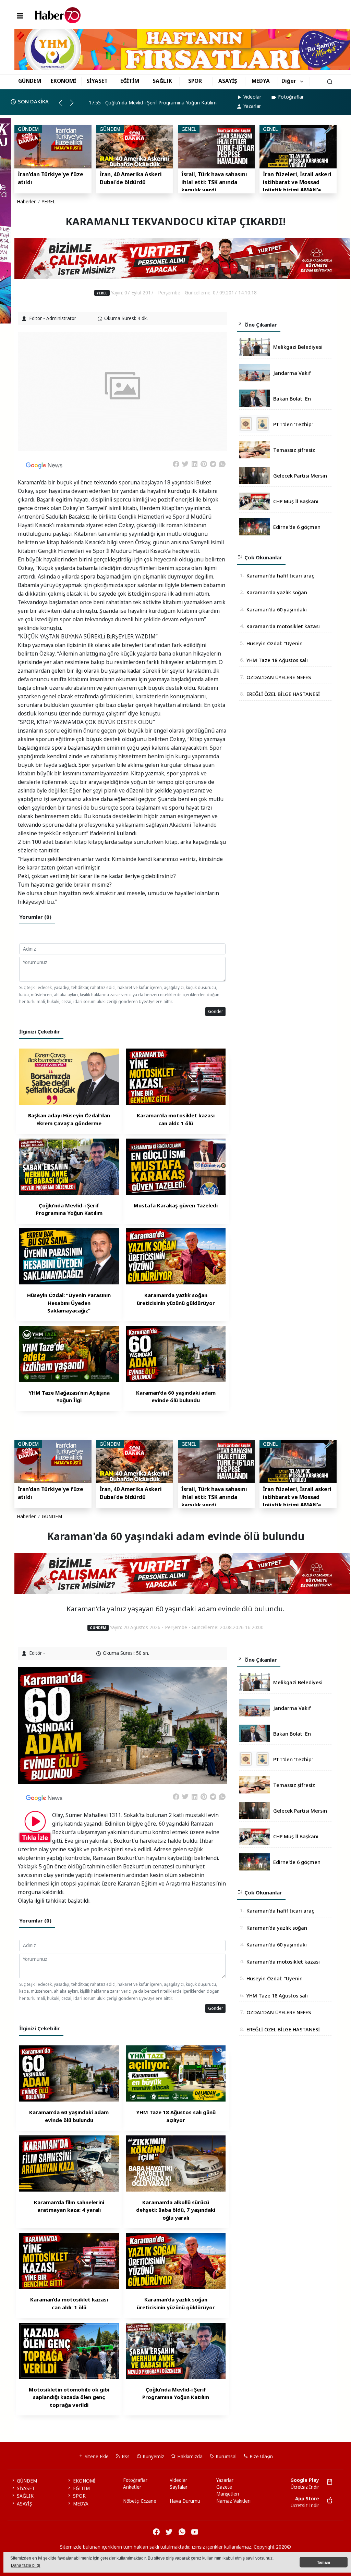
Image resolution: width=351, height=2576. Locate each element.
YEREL (49, 202)
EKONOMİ (63, 81)
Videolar (252, 97)
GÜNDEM (30, 81)
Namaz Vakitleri (233, 2501)
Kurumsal (225, 2457)
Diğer (289, 81)
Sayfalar (179, 2487)
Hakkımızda (189, 2457)
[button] (64, 105)
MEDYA (261, 81)
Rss (125, 2457)
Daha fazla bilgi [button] (26, 2565)
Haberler (26, 202)
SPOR (195, 81)
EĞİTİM (130, 81)
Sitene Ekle (96, 2457)
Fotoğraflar (291, 97)
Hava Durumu (185, 2501)
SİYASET (97, 81)
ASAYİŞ (228, 81)
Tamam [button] (324, 2562)
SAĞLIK (162, 81)
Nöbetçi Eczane (140, 2501)
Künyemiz (153, 2457)
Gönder (216, 1011)
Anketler (132, 2487)
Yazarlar (252, 106)
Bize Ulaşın (261, 2457)
